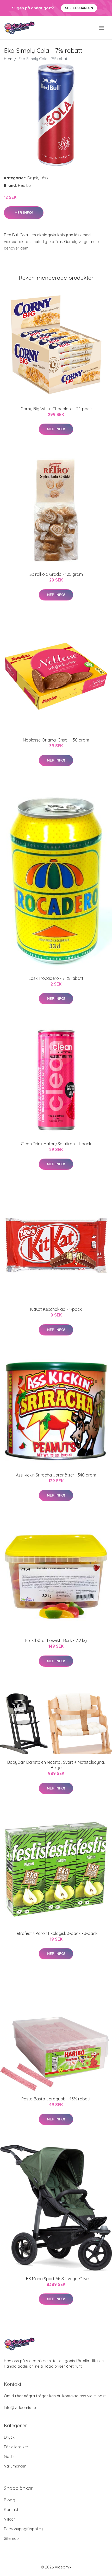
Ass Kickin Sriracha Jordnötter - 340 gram (56, 1475)
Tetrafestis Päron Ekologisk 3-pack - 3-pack (56, 1933)
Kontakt (11, 2510)
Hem (8, 59)
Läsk (44, 178)
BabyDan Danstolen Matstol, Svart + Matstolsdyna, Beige (56, 1765)
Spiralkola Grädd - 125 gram (56, 574)
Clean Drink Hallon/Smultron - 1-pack (56, 1144)
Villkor (10, 2519)
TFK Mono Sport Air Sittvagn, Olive (56, 2279)
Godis (9, 2456)
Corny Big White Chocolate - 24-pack (56, 409)
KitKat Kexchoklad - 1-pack (56, 1309)
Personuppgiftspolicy (23, 2529)
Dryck (33, 178)
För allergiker (16, 2447)
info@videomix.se (20, 2408)
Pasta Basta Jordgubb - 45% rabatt (56, 2099)
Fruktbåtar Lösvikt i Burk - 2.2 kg (56, 1640)
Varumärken (15, 2466)
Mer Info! (24, 213)
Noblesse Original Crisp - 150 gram (56, 740)
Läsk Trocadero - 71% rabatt (56, 978)
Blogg (10, 2500)
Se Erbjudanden (79, 8)
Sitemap (11, 2538)
